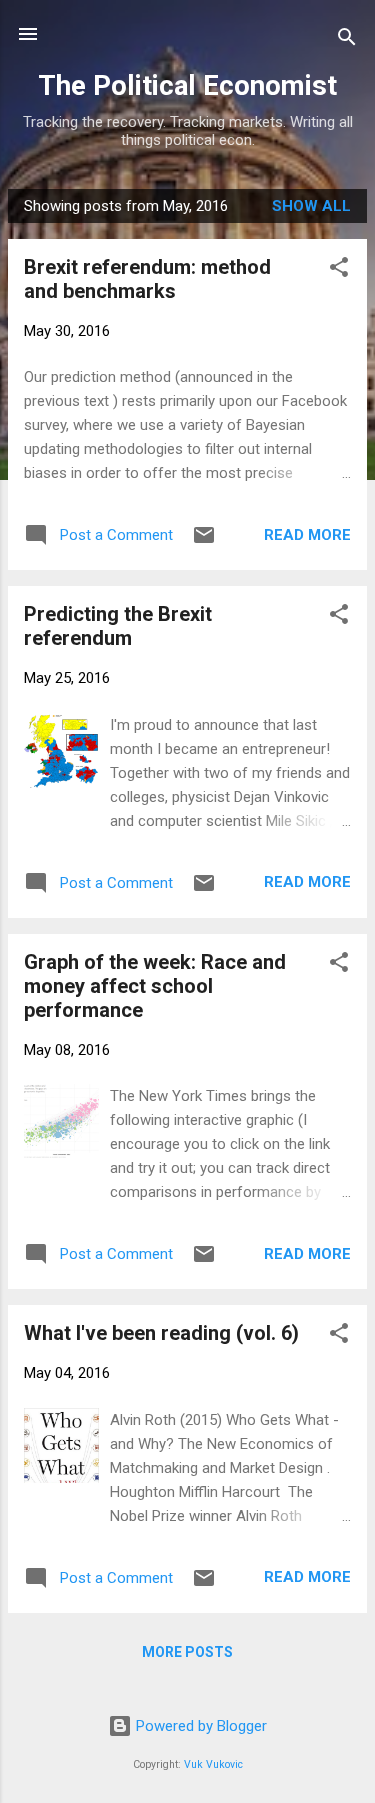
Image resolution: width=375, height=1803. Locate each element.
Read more (307, 535)
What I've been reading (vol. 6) (161, 1333)
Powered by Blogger (199, 1726)
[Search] (347, 40)
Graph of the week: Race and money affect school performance (155, 986)
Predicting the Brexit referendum (118, 626)
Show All (311, 206)
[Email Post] (204, 542)
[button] (339, 270)
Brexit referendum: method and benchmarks (147, 279)
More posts (187, 1652)
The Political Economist (187, 85)
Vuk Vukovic (213, 1764)
